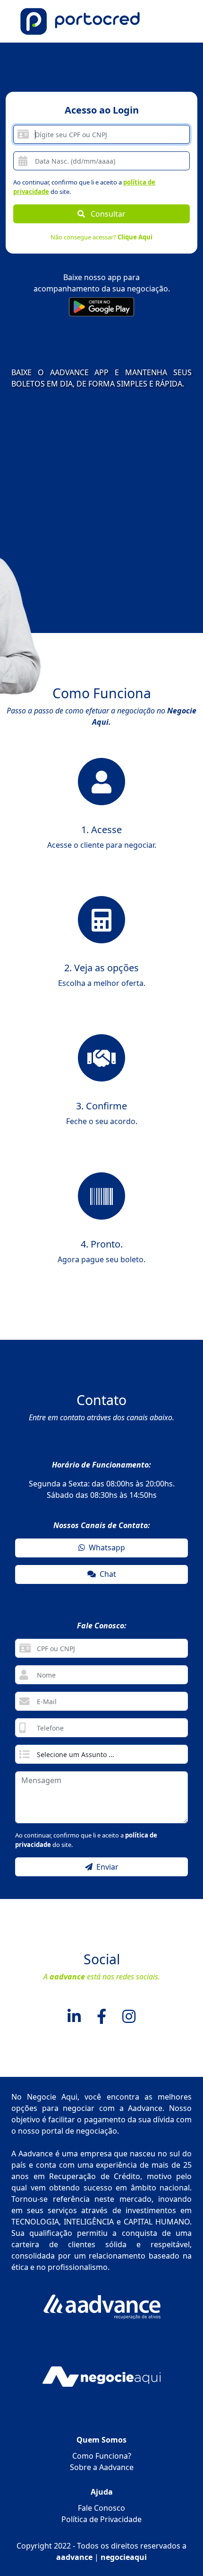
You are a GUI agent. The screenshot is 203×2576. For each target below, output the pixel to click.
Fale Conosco (101, 2508)
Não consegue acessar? (101, 237)
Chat (106, 1574)
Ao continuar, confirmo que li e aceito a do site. (84, 187)
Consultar (105, 214)
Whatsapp (105, 1547)
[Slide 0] (93, 681)
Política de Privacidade (101, 2519)
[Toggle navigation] (173, 22)
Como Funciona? (102, 2456)
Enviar (106, 1867)
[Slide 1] (110, 681)
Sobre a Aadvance (102, 2467)
